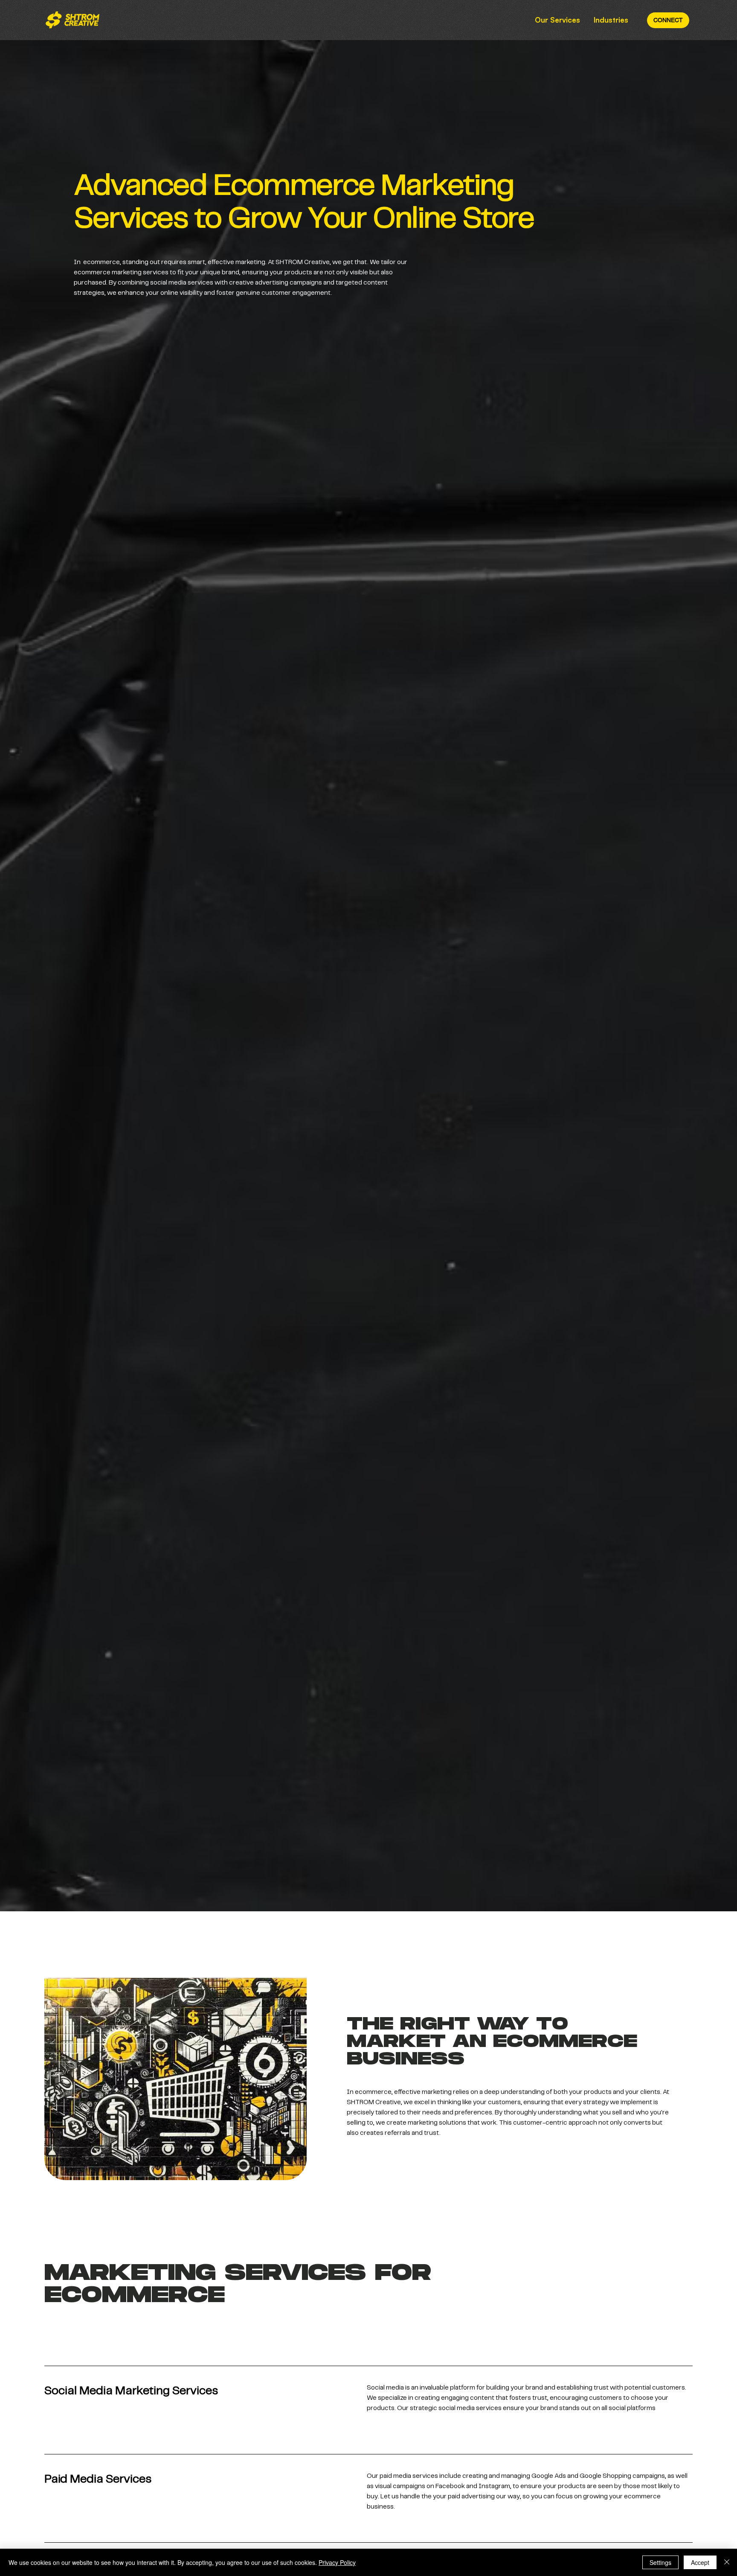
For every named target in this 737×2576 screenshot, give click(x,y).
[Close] (727, 2562)
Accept (700, 2562)
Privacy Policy (337, 2562)
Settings (660, 2562)
